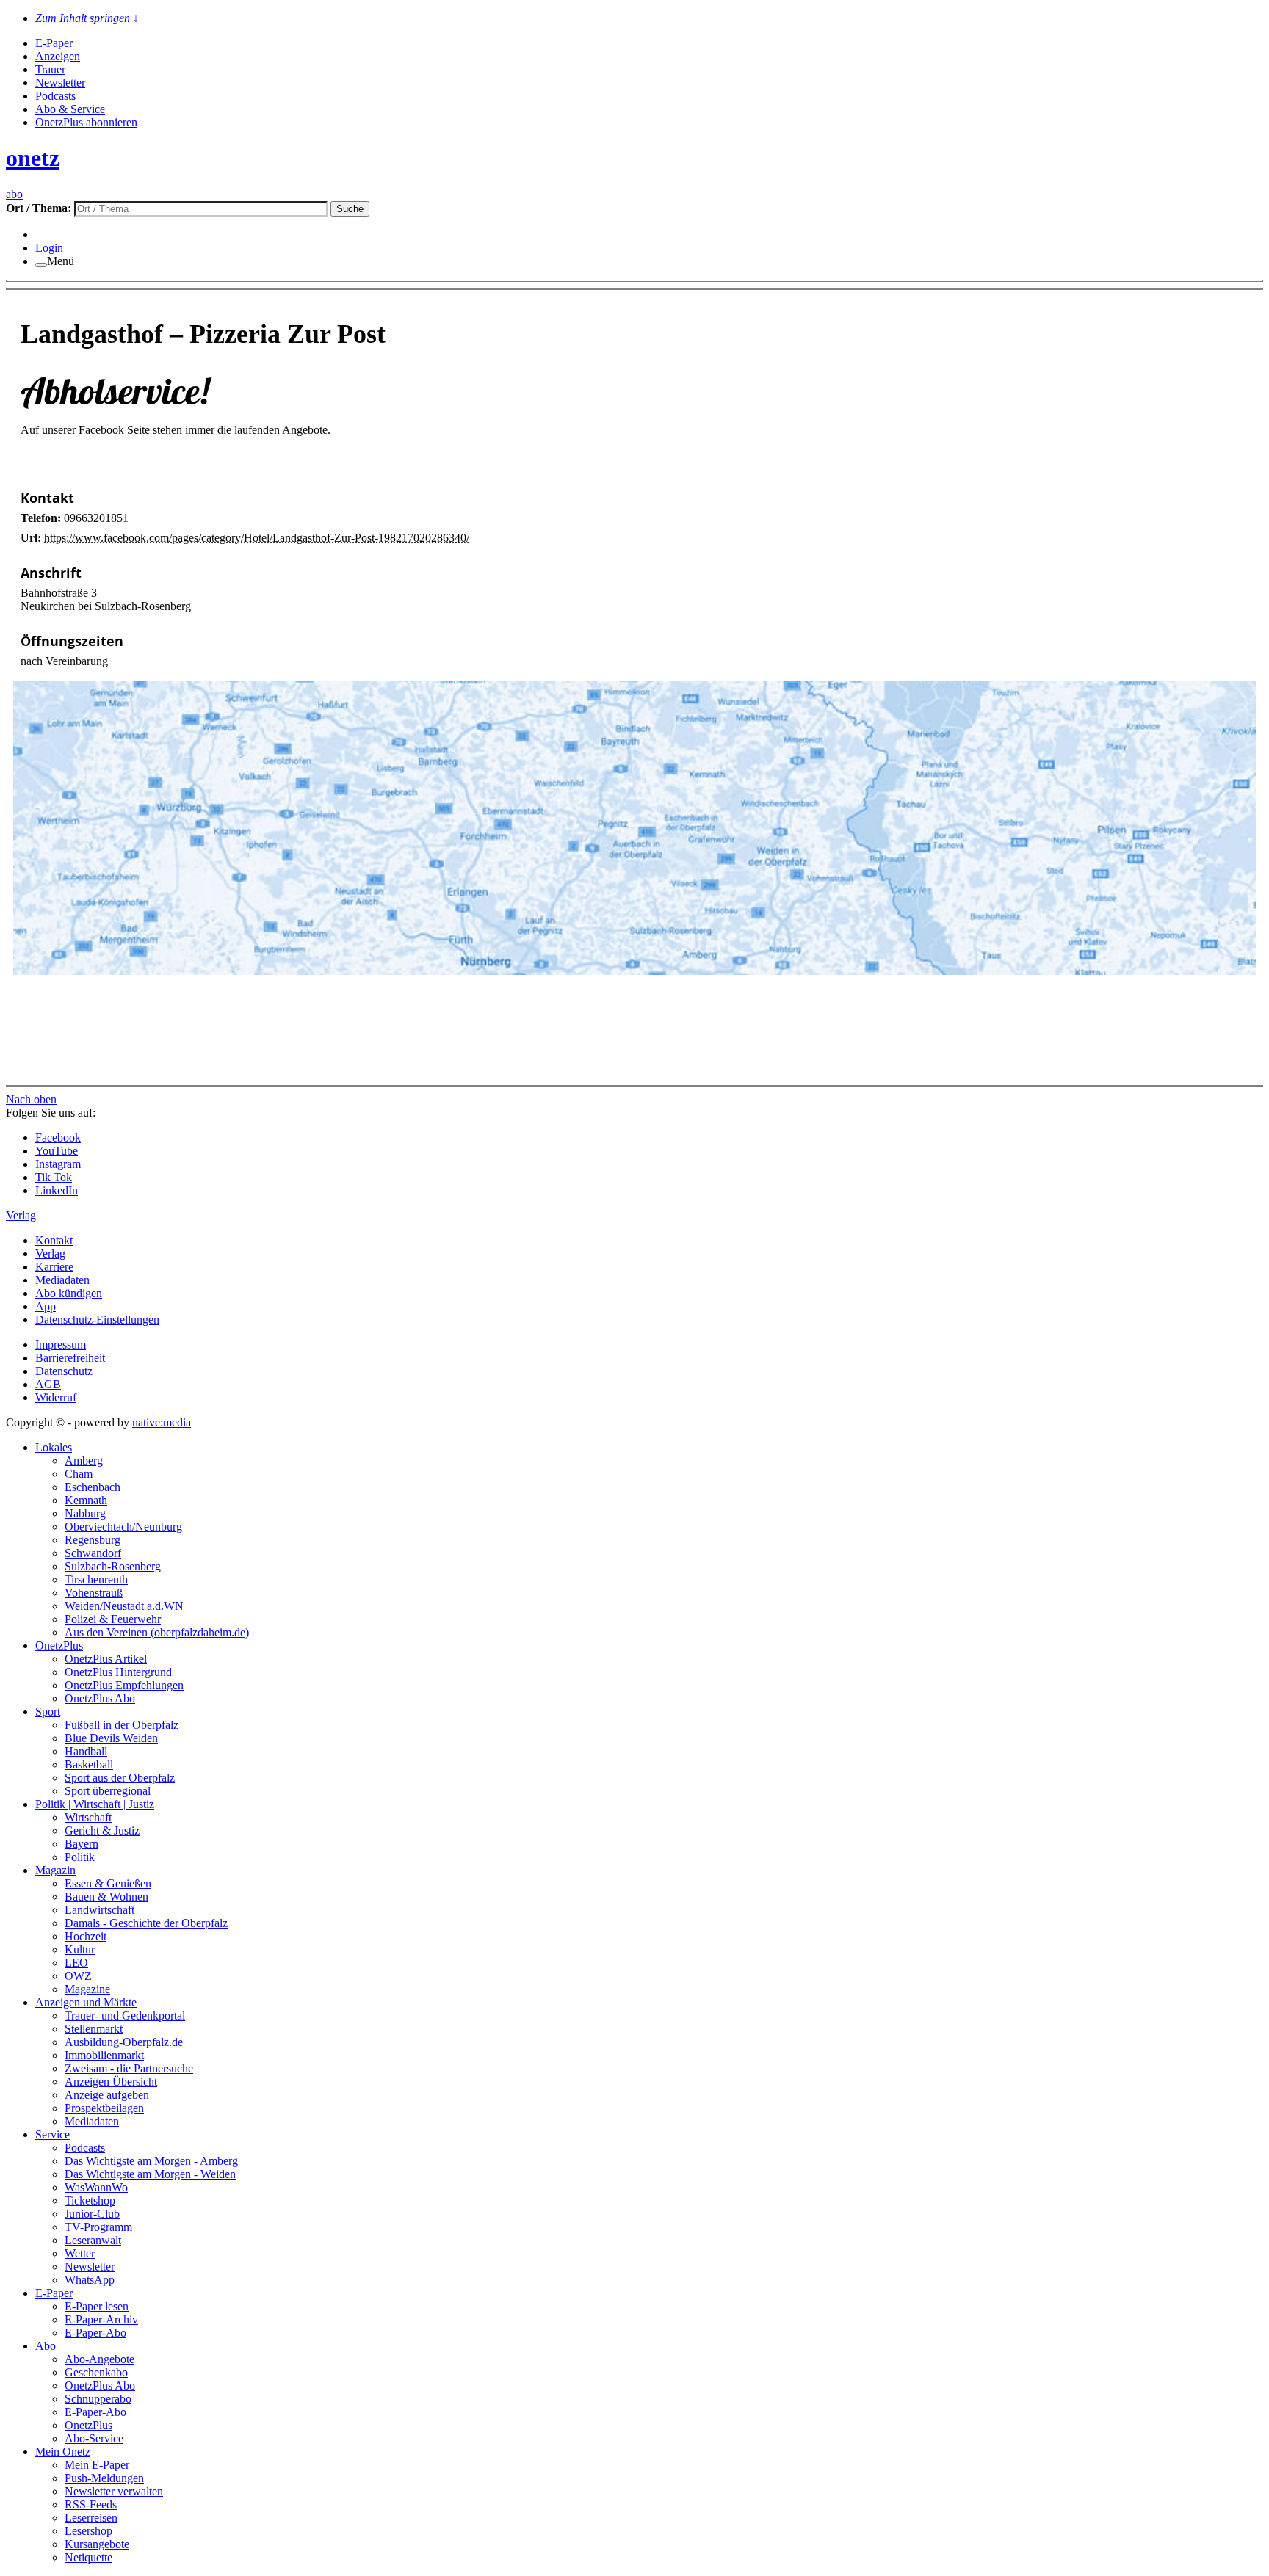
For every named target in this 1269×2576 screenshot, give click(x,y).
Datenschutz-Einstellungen (97, 1320)
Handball (86, 1751)
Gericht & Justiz (102, 1831)
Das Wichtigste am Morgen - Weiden (150, 2174)
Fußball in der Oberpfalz (122, 1725)
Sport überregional (108, 1791)
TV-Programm (98, 2227)
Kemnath (86, 1500)
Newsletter (60, 83)
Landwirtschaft (100, 1910)
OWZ (78, 1976)
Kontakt (54, 1240)
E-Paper (54, 43)
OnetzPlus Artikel (106, 1659)
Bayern (82, 1844)
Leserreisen (91, 2518)
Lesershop (88, 2531)
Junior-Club (92, 2214)
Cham (79, 1474)
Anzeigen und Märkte (86, 2002)
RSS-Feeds (91, 2504)
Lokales (54, 1447)
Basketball (89, 1764)
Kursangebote (97, 2544)
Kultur (80, 1949)
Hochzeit (86, 1936)
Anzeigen (58, 56)
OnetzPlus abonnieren (86, 122)
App (46, 1306)
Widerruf (56, 1397)
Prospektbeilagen (104, 2108)
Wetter (80, 2253)
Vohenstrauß (94, 1593)
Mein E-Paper (97, 2465)
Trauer (50, 69)
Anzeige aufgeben (107, 2095)
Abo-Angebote (100, 2359)
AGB (48, 1384)
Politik (80, 1857)
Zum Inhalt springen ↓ (87, 18)
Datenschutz (64, 1371)
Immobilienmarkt (104, 2055)
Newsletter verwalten (114, 2491)
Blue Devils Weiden (111, 1738)
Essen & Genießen (108, 1883)
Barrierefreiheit (70, 1358)
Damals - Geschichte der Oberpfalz (146, 1923)
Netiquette (88, 2557)
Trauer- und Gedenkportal (125, 2016)
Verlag (50, 1253)
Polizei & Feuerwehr (113, 1619)
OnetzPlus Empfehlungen (124, 1685)
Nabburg (85, 1513)
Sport (48, 1712)
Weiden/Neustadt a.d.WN (124, 1606)
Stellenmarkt (94, 2029)
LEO (76, 1963)
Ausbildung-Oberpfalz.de (124, 2042)
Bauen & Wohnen (106, 1897)
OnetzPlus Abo (100, 1698)
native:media (162, 1422)
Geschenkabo (96, 2372)
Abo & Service (70, 109)
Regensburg (93, 1540)
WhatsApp (90, 2280)
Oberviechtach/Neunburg (123, 1527)
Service (53, 2134)
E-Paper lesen (97, 2306)
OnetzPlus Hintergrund (118, 1672)
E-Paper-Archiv (101, 2319)
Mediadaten (62, 1280)
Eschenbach (93, 1487)
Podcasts (55, 96)
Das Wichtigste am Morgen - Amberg (151, 2161)
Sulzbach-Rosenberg (113, 1566)
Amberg (84, 1461)
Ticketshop (90, 2201)
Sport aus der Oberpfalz (120, 1778)
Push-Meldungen (104, 2478)
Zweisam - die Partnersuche (129, 2068)
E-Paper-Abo (95, 2333)
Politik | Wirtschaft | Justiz (95, 1804)
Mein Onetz (63, 2452)
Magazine (87, 1989)
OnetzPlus (59, 1646)
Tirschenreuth (96, 1579)
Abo (46, 2346)
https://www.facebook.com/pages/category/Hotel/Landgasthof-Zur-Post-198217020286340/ (257, 538)
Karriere (54, 1267)
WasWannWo (96, 2187)
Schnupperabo (98, 2399)
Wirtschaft (88, 1817)
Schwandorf (93, 1553)
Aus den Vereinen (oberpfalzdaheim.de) (157, 1632)
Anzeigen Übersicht (111, 2082)
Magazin (55, 1870)
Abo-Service (94, 2438)
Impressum (61, 1345)
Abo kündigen (69, 1293)
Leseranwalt (93, 2240)
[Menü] (41, 265)
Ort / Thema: (40, 208)
